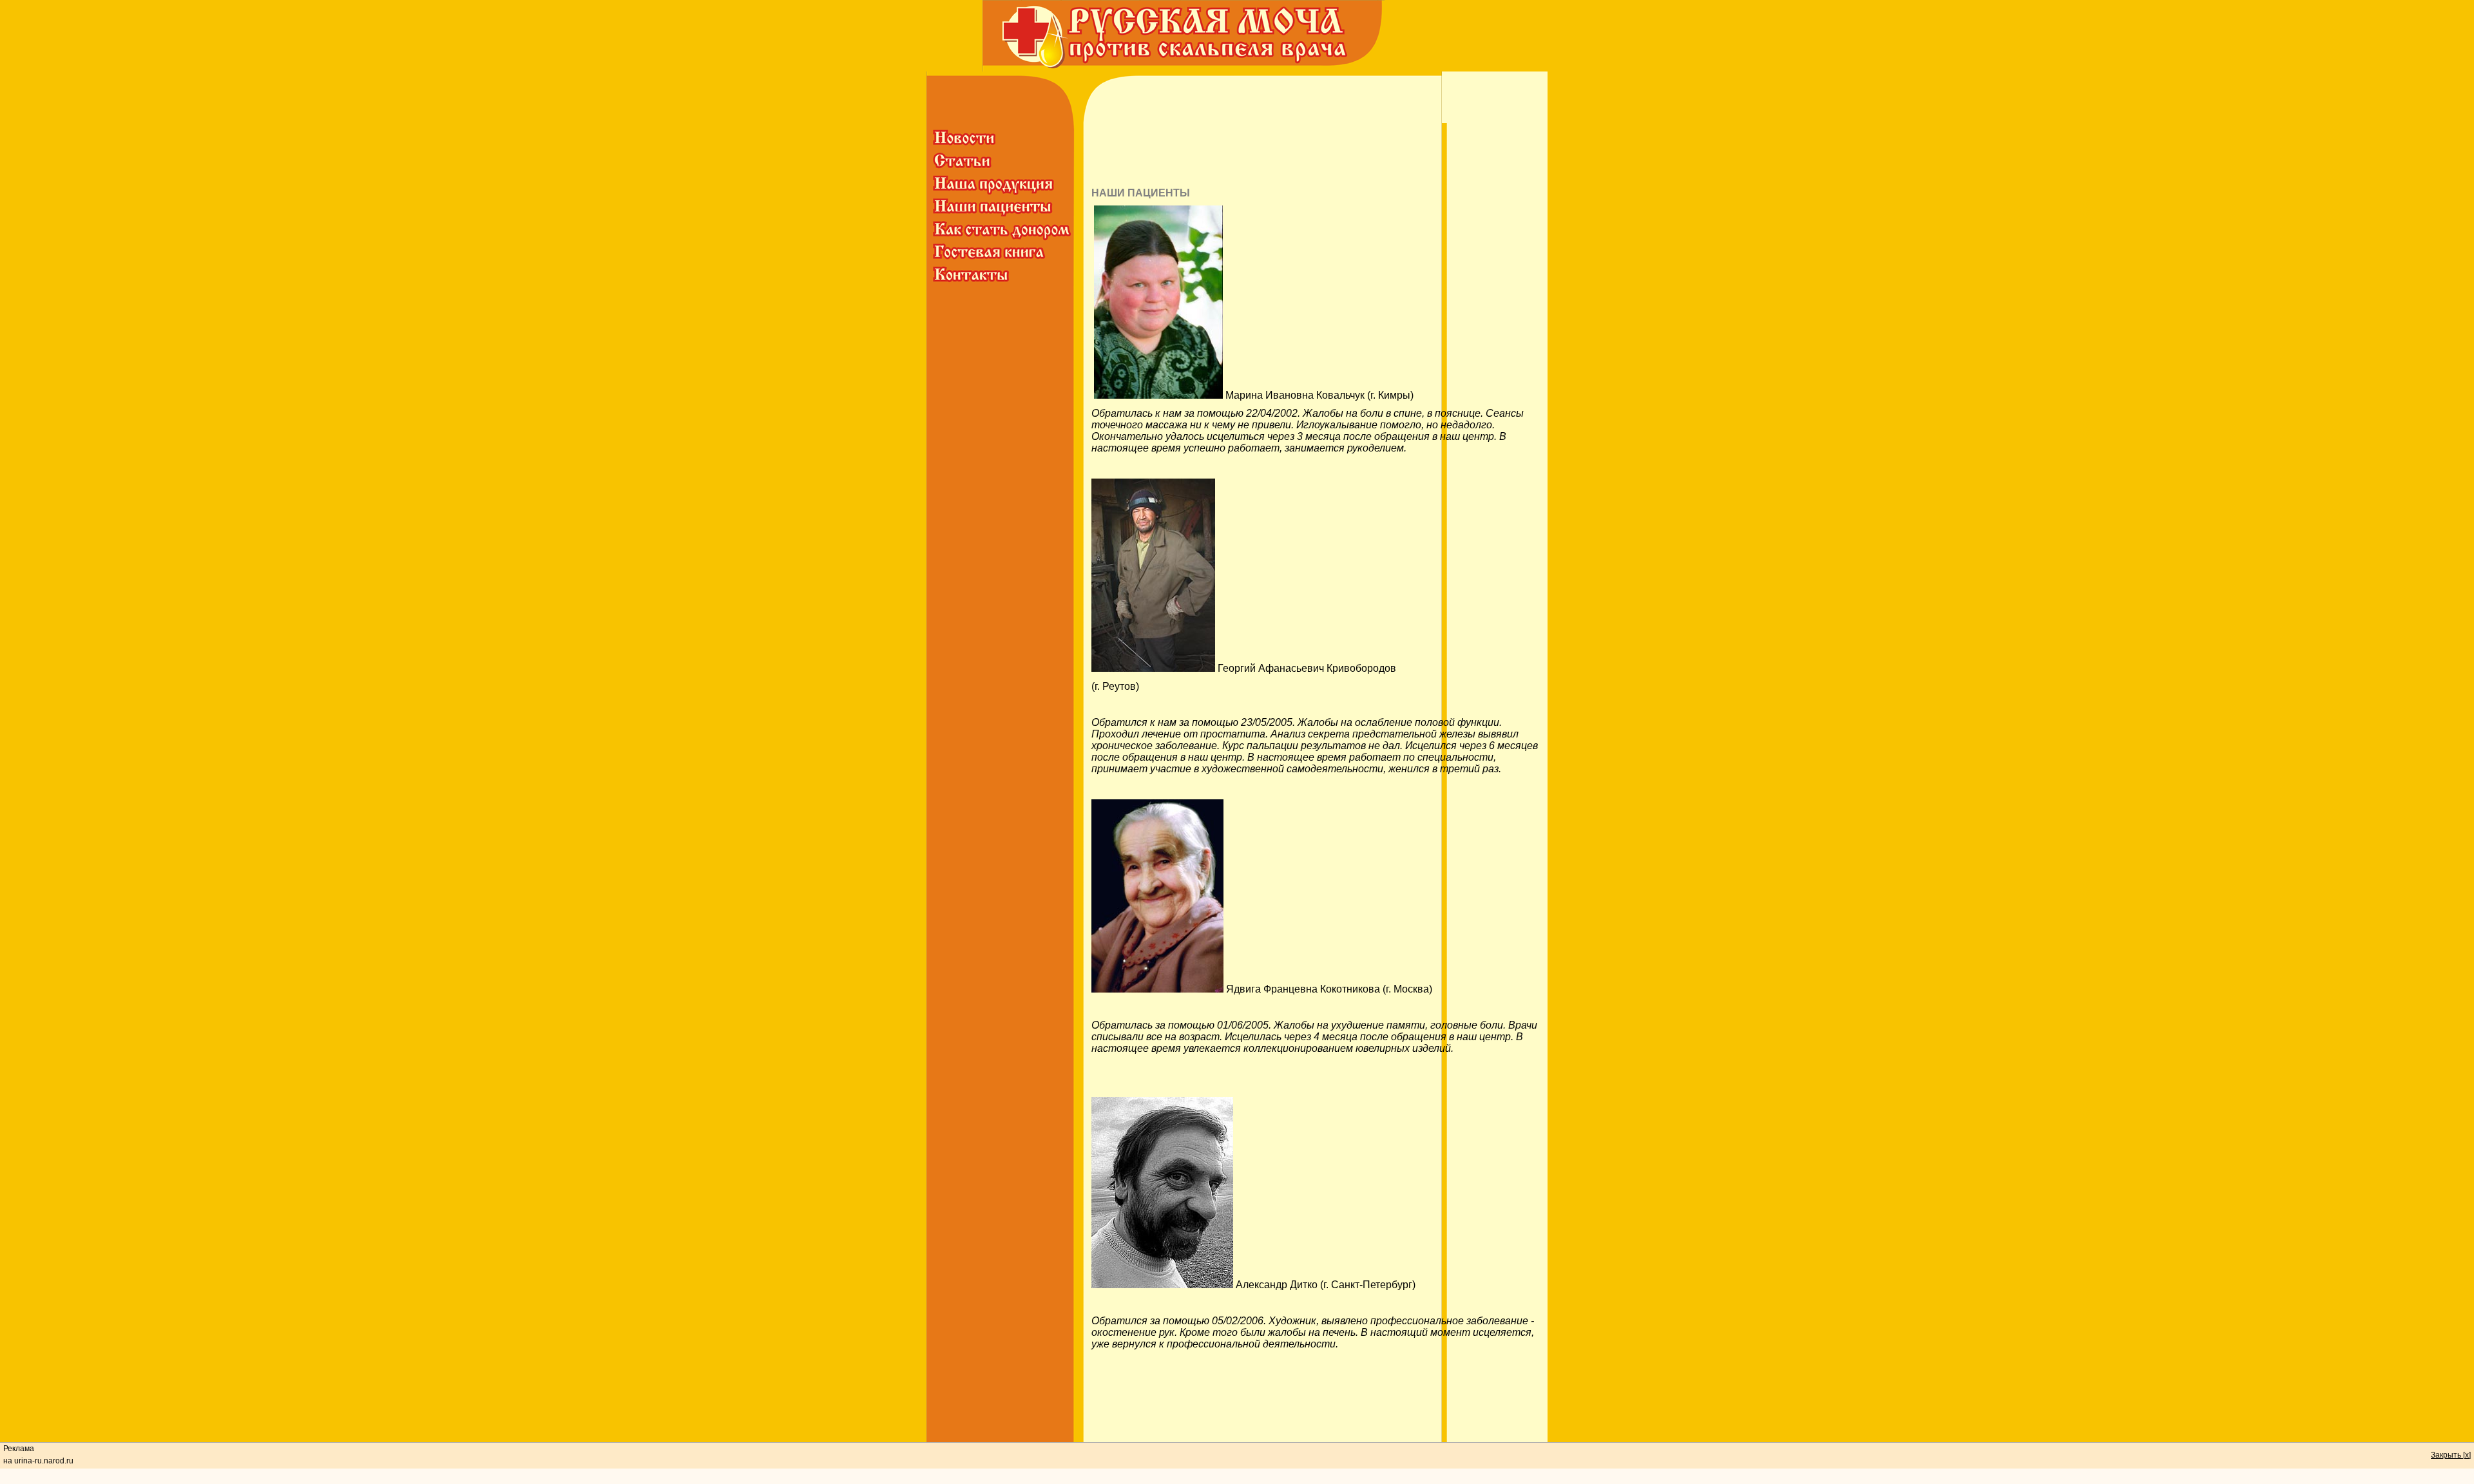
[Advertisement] (1313, 152)
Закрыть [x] (2451, 1455)
